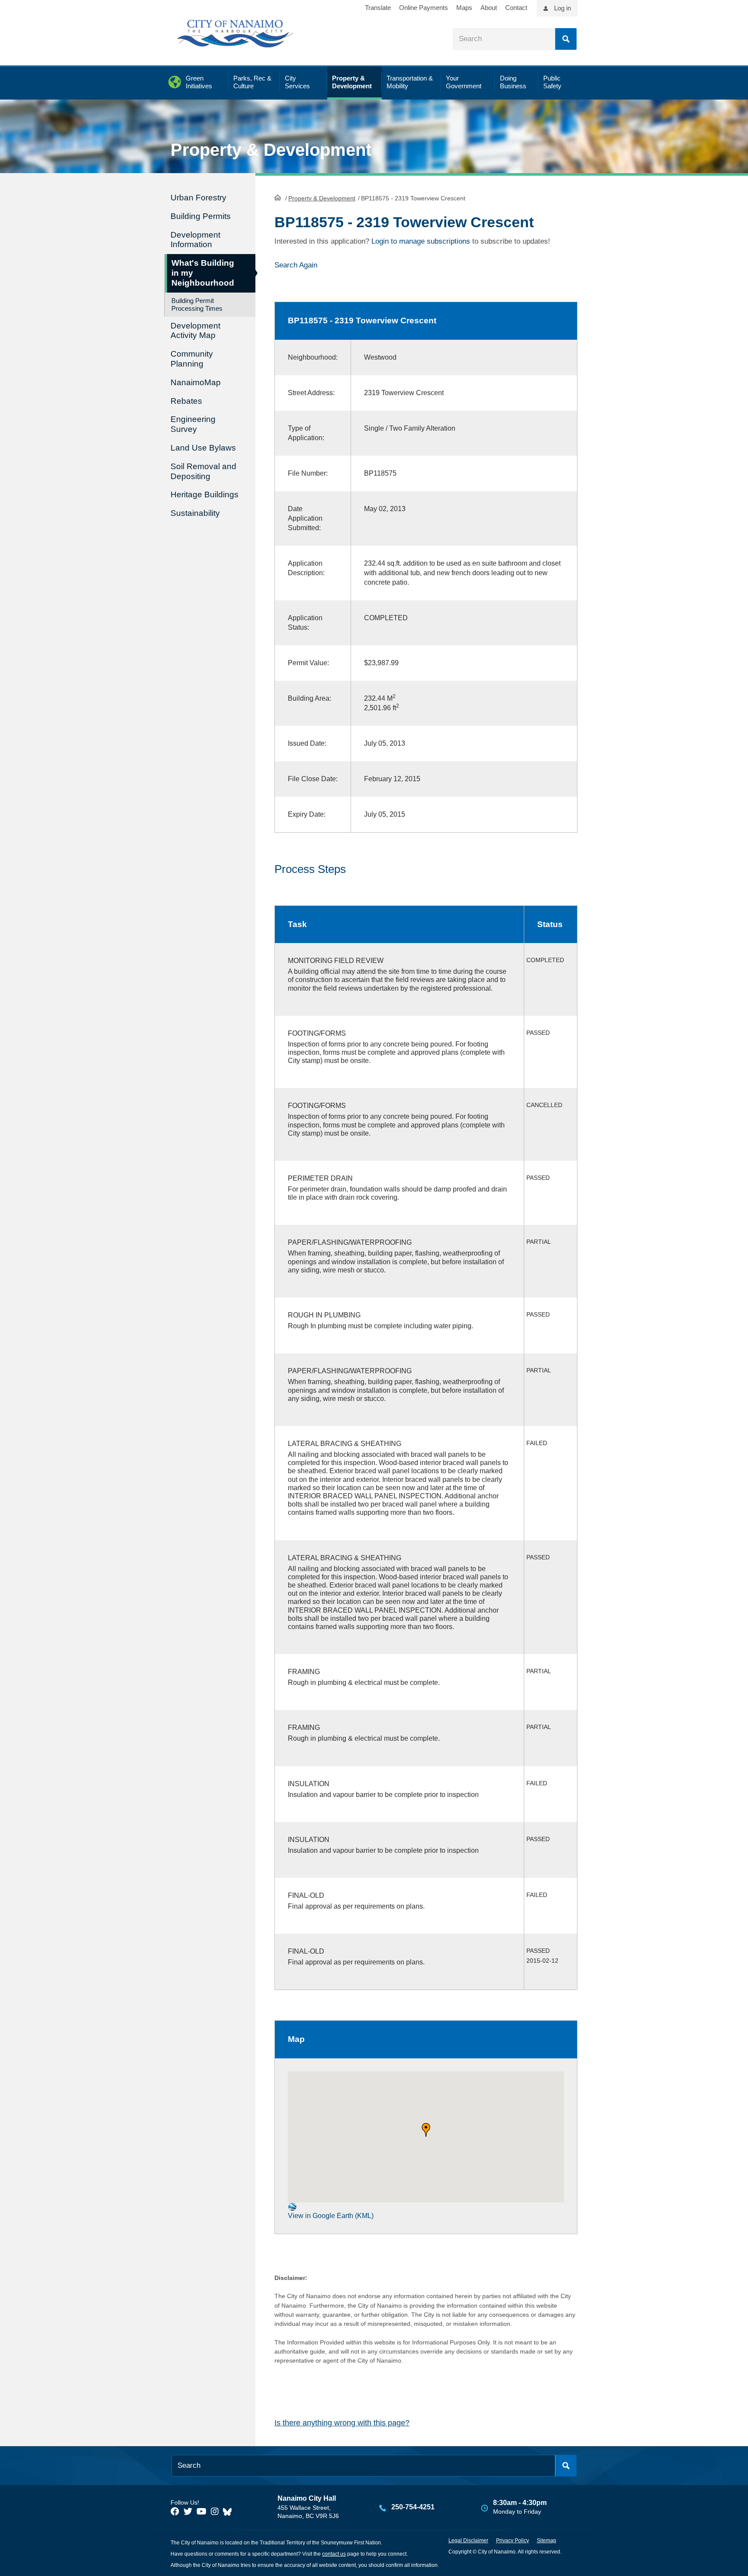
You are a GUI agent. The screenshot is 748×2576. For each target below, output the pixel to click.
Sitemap (546, 2541)
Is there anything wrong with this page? (342, 2423)
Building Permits (201, 216)
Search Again (296, 265)
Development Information (195, 240)
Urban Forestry (198, 198)
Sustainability (195, 513)
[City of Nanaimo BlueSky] (229, 2512)
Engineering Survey (193, 424)
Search (566, 39)
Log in (563, 8)
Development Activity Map (195, 331)
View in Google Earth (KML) (331, 2216)
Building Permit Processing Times (197, 304)
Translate (378, 8)
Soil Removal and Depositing (203, 471)
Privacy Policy (513, 2541)
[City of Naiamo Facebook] (175, 2512)
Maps (464, 8)
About (489, 8)
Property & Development (322, 198)
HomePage (278, 197)
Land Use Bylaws (203, 448)
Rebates (186, 401)
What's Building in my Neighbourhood (203, 273)
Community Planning (192, 359)
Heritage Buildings (205, 494)
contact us (334, 2554)
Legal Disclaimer (468, 2541)
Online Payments (424, 8)
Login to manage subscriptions (421, 241)
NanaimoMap (196, 382)
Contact (516, 8)
